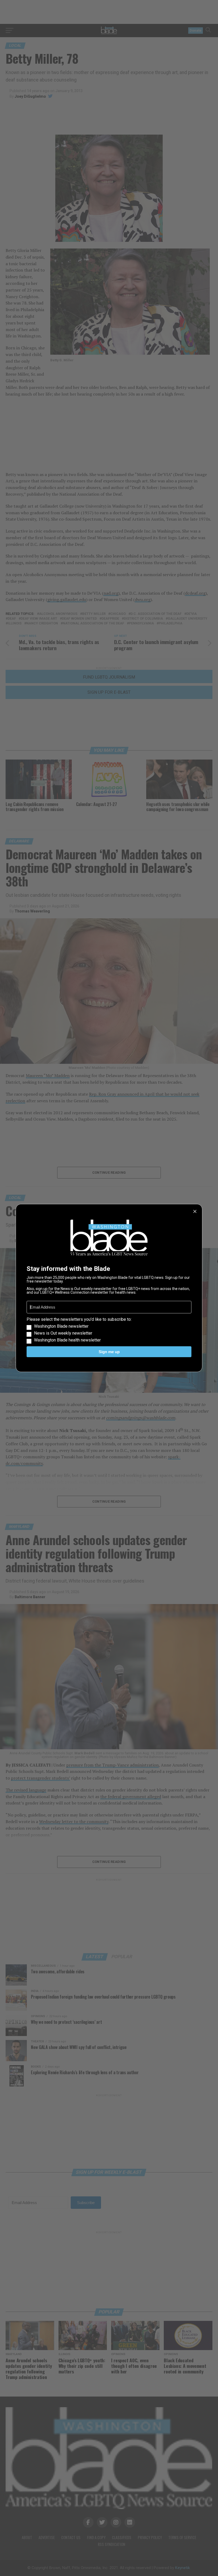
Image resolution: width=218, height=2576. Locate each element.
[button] (109, 1330)
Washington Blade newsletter (61, 1326)
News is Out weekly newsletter (63, 1333)
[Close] (195, 1211)
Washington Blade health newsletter (67, 1340)
